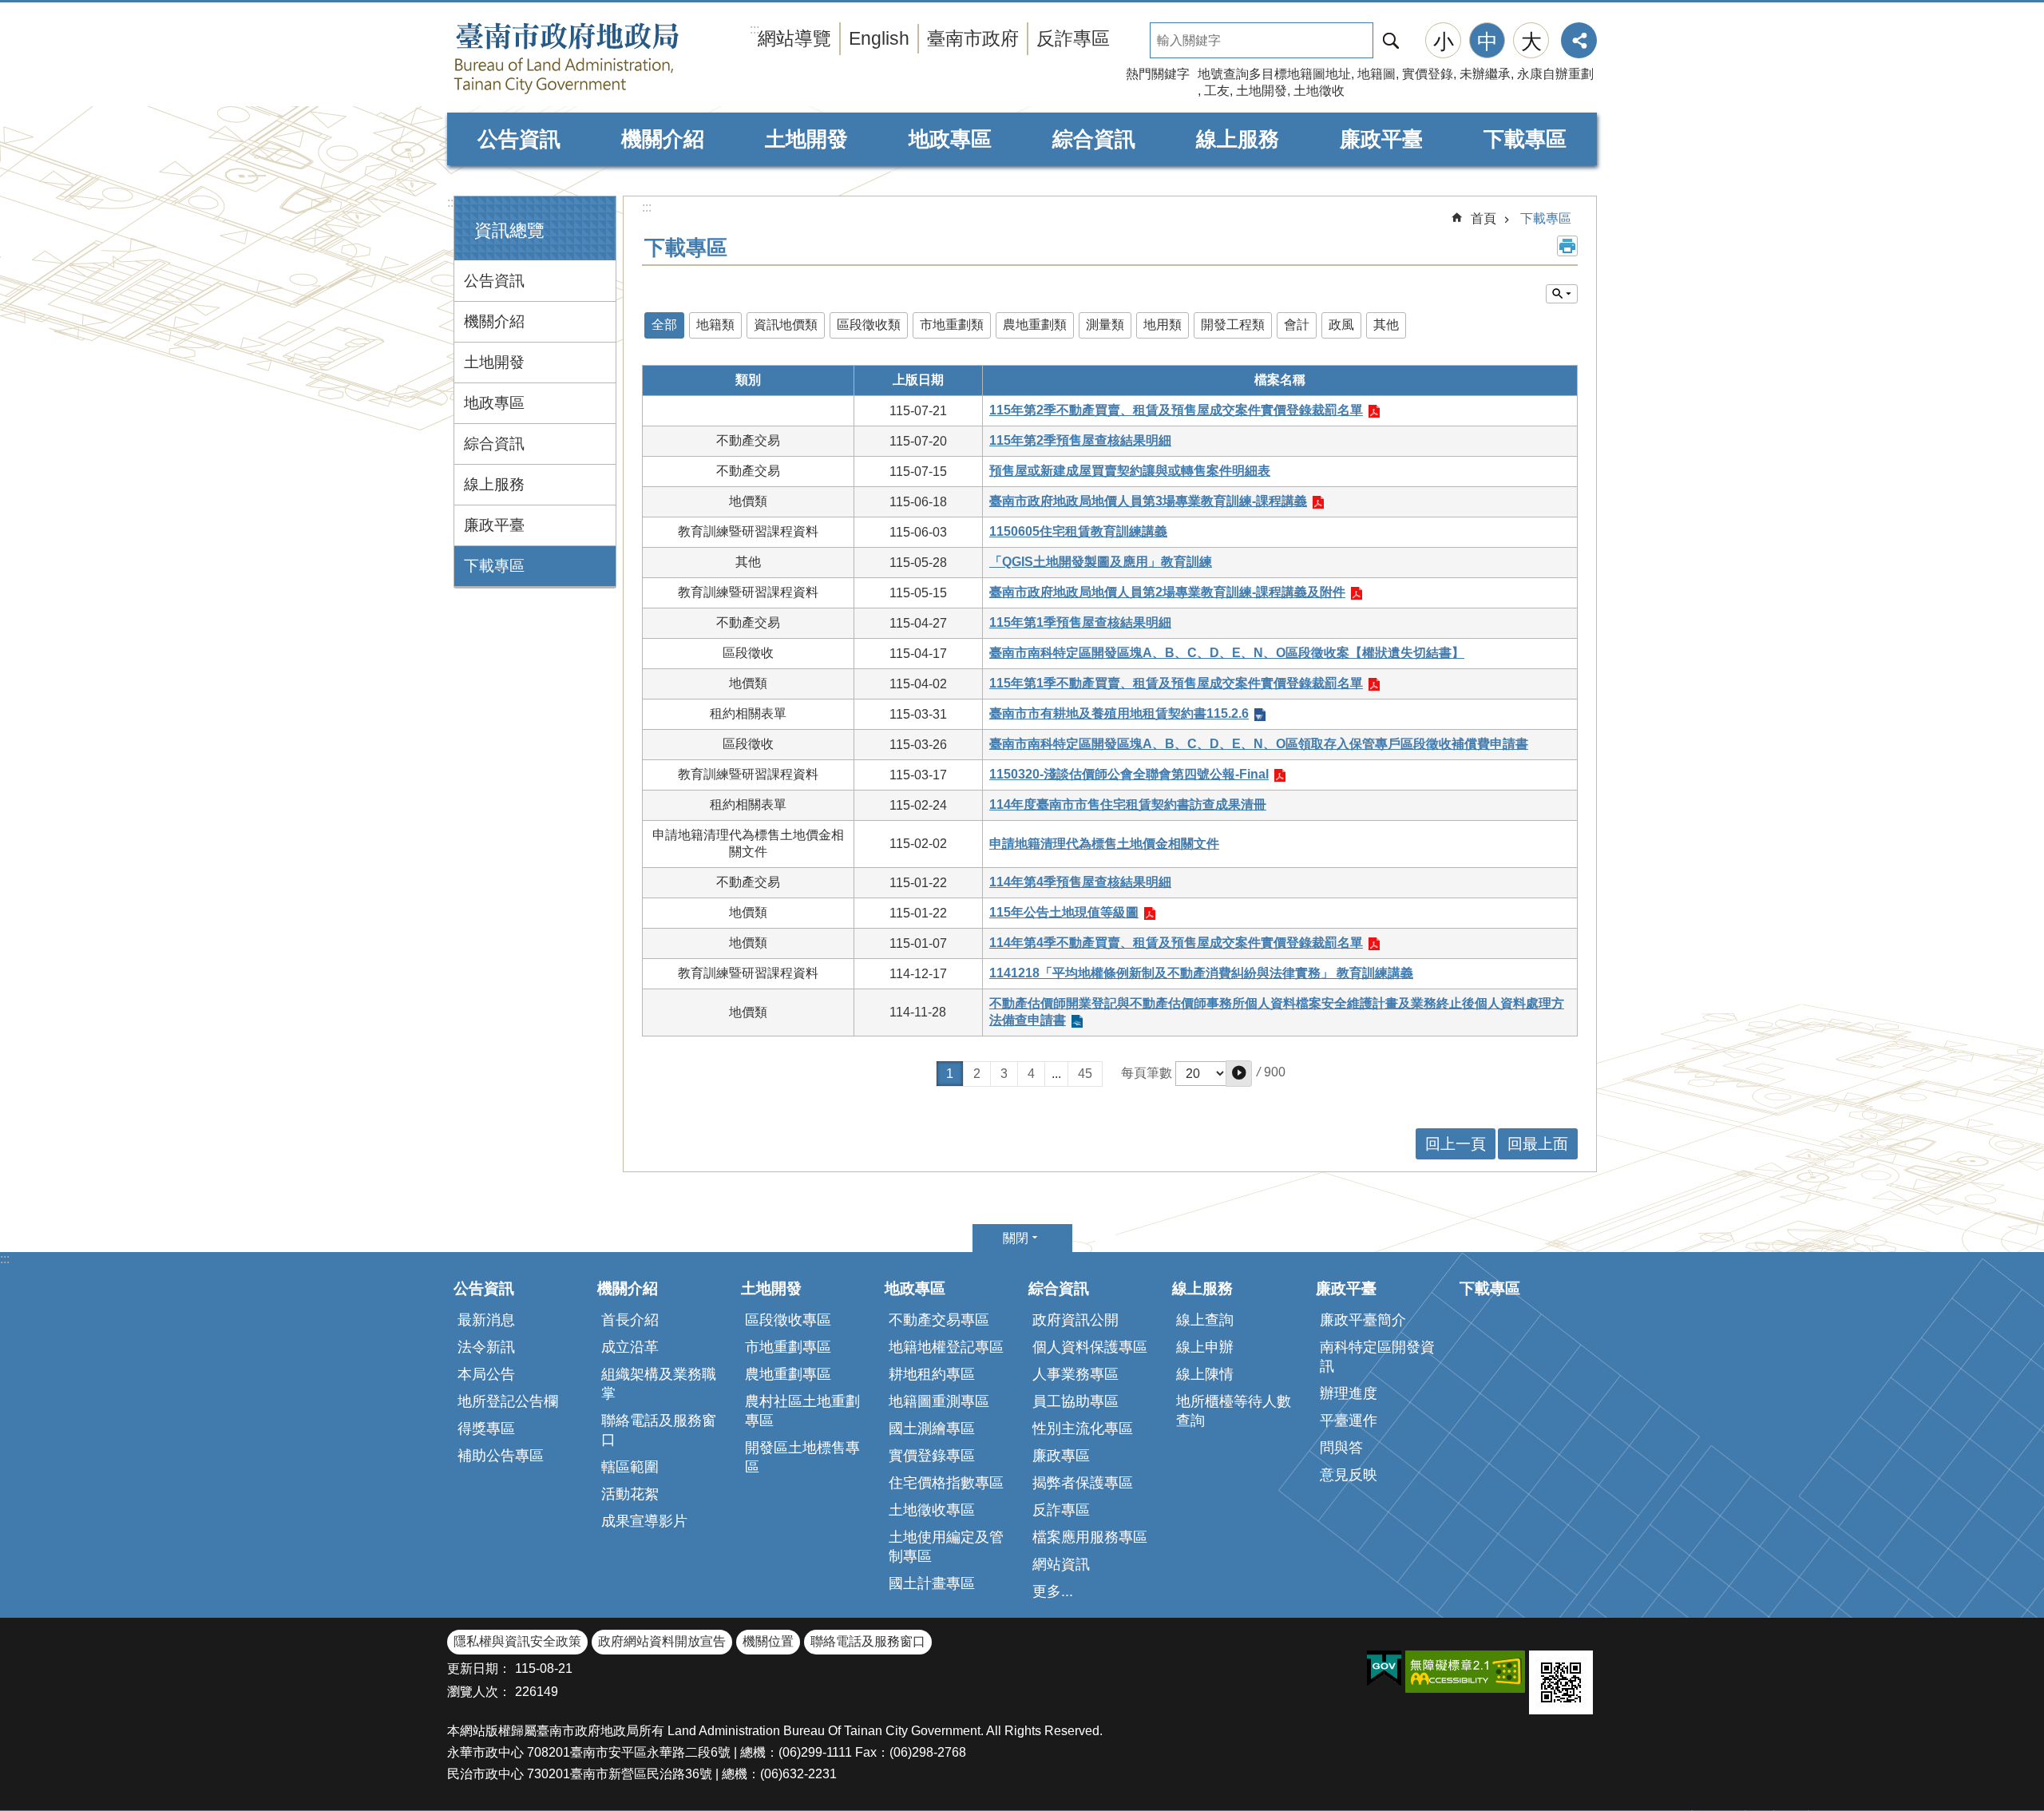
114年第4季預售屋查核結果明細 (1080, 882)
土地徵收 (1319, 91)
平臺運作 (1349, 1421)
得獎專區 (486, 1429)
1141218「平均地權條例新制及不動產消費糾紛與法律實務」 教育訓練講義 (1201, 973)
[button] (1239, 1074)
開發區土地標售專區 (802, 1457)
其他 (1386, 325)
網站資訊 (1061, 1564)
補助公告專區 (501, 1456)
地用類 (1163, 325)
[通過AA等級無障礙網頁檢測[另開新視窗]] (1465, 1672)
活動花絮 (630, 1494)
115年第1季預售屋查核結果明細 (1080, 622)
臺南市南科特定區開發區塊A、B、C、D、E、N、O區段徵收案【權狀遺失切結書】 (1227, 653)
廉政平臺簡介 (1363, 1320)
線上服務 (1238, 139)
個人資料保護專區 (1090, 1347)
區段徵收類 (869, 325)
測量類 (1105, 325)
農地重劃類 (1035, 325)
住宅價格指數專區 (946, 1483)
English (879, 38)
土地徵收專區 (932, 1510)
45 (1085, 1074)
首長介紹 (630, 1320)
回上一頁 (1456, 1144)
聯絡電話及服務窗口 (659, 1430)
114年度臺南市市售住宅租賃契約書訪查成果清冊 (1128, 804)
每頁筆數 (1147, 1073)
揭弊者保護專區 (1083, 1483)
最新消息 (486, 1320)
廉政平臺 (1381, 139)
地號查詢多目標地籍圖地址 (1274, 74)
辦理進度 (1349, 1393)
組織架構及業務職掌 (659, 1384)
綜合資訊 (1094, 139)
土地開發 (1262, 91)
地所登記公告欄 (508, 1401)
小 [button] (1444, 42)
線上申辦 (1205, 1347)
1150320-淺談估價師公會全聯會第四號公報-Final (1129, 774)
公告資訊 (519, 139)
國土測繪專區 (932, 1429)
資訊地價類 (786, 325)
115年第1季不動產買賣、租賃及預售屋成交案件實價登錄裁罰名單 (1176, 683)
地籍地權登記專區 (946, 1347)
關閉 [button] (1016, 1238)
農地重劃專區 (788, 1374)
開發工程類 (1233, 325)
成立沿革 (630, 1347)
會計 (1297, 325)
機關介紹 (663, 139)
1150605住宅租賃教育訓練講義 (1078, 531)
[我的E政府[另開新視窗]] (1384, 1669)
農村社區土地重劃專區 (802, 1411)
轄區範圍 (630, 1467)
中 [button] (1487, 42)
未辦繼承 (1485, 74)
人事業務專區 (1075, 1374)
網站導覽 (794, 38)
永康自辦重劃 (1555, 74)
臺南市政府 (973, 38)
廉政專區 (1061, 1456)
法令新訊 (486, 1347)
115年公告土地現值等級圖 (1064, 912)
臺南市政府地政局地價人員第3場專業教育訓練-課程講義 (1148, 501)
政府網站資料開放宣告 (662, 1641)
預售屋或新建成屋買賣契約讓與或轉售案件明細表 (1130, 471)
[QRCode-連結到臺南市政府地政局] (1561, 1682)
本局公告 (486, 1374)
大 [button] (1531, 42)
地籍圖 (1377, 74)
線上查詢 (1205, 1320)
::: (452, 202)
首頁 (1483, 218)
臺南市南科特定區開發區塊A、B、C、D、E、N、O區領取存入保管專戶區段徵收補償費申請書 (1259, 744)
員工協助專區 (1075, 1401)
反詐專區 (1073, 38)
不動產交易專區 (939, 1320)
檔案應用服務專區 (1090, 1537)
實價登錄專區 (932, 1456)
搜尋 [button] (1391, 40)
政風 (1341, 325)
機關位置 (768, 1641)
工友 (1217, 91)
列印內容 (1567, 246)
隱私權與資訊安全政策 (517, 1641)
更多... (1053, 1591)
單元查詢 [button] (1562, 294)
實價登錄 (1428, 74)
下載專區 (1525, 139)
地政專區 (950, 139)
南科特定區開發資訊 (1377, 1357)
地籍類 (715, 325)
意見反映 (1349, 1475)
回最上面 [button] (1538, 1144)
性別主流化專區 (1083, 1429)
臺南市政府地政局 (599, 58)
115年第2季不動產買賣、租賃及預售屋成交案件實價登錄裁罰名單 (1176, 410)
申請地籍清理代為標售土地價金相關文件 (1104, 844)
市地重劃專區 (788, 1347)
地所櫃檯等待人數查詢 (1234, 1411)
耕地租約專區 (932, 1374)
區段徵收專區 (788, 1320)
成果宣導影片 (644, 1521)
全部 (664, 325)
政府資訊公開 (1075, 1320)
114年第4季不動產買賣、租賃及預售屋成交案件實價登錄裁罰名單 (1176, 943)
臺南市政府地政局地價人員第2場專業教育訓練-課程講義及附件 (1167, 592)
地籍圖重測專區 (939, 1401)
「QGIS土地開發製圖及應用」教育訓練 (1101, 562)
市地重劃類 (952, 325)
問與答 (1341, 1448)
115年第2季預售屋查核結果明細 (1080, 440)
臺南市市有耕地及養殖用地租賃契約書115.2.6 (1119, 713)
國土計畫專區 (932, 1583)
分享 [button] (1579, 40)
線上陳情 (1205, 1374)
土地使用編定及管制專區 (946, 1547)
